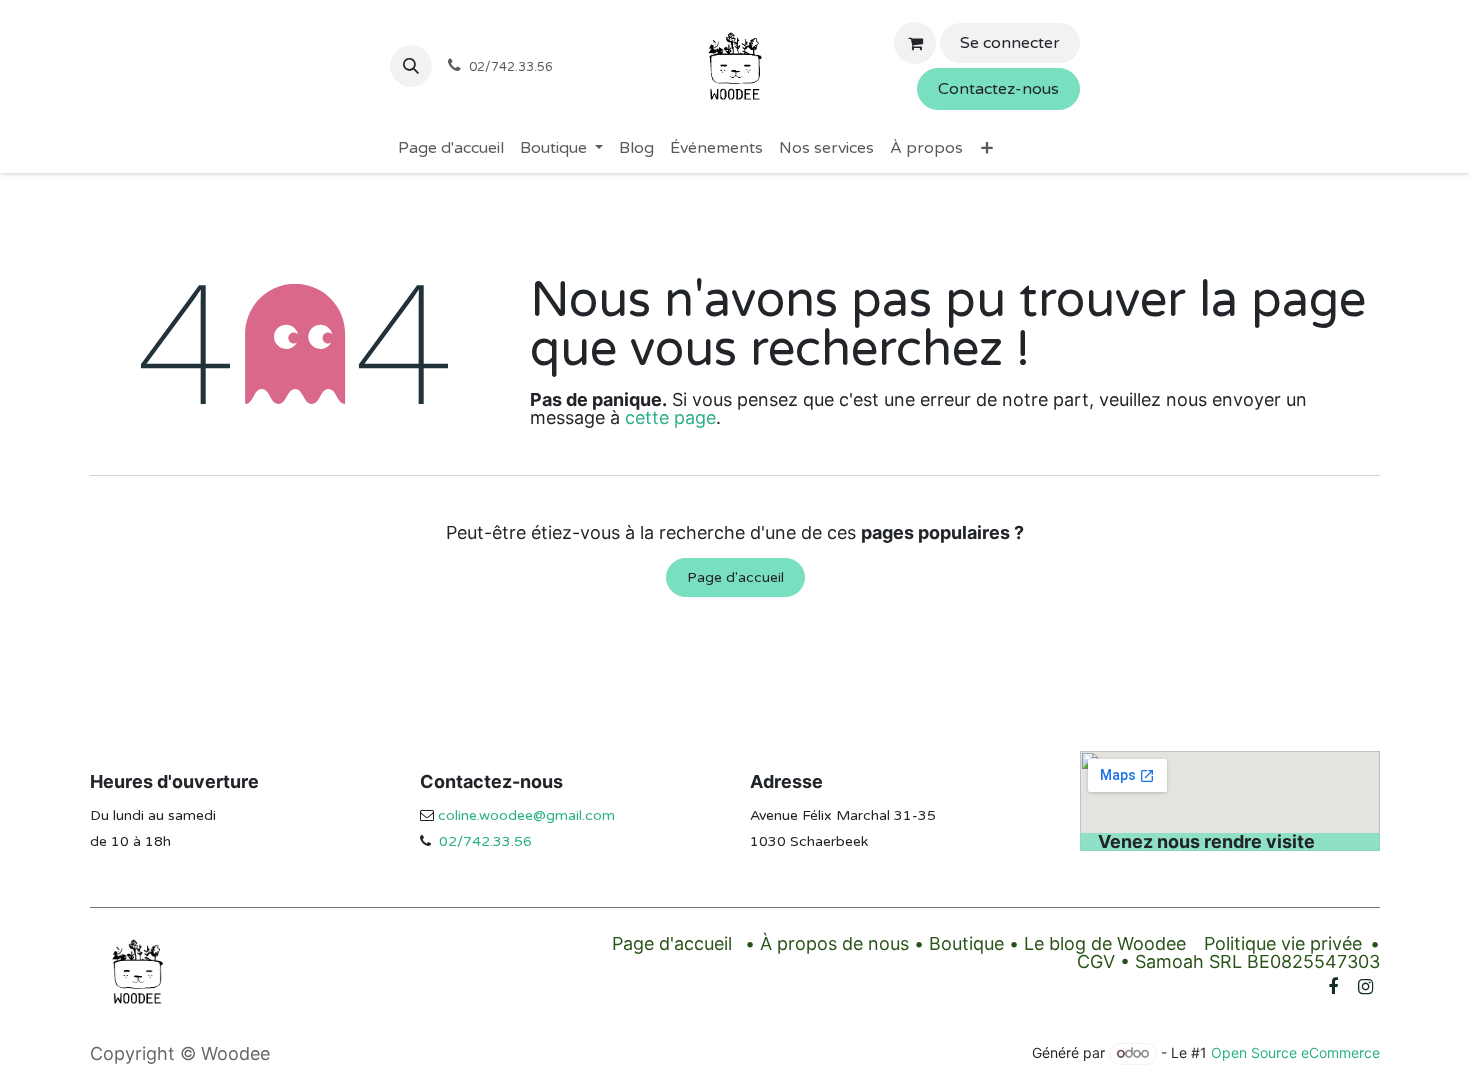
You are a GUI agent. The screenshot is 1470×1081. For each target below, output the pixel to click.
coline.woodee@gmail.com (526, 815)
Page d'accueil (735, 577)
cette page (670, 417)
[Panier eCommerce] (915, 43)
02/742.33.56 (485, 841)
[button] (411, 66)
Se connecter (1010, 43)
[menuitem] (451, 148)
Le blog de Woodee (1105, 943)
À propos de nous (834, 943)
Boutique (966, 943)
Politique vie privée (1283, 943)
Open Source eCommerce (1295, 1052)
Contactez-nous (998, 89)
